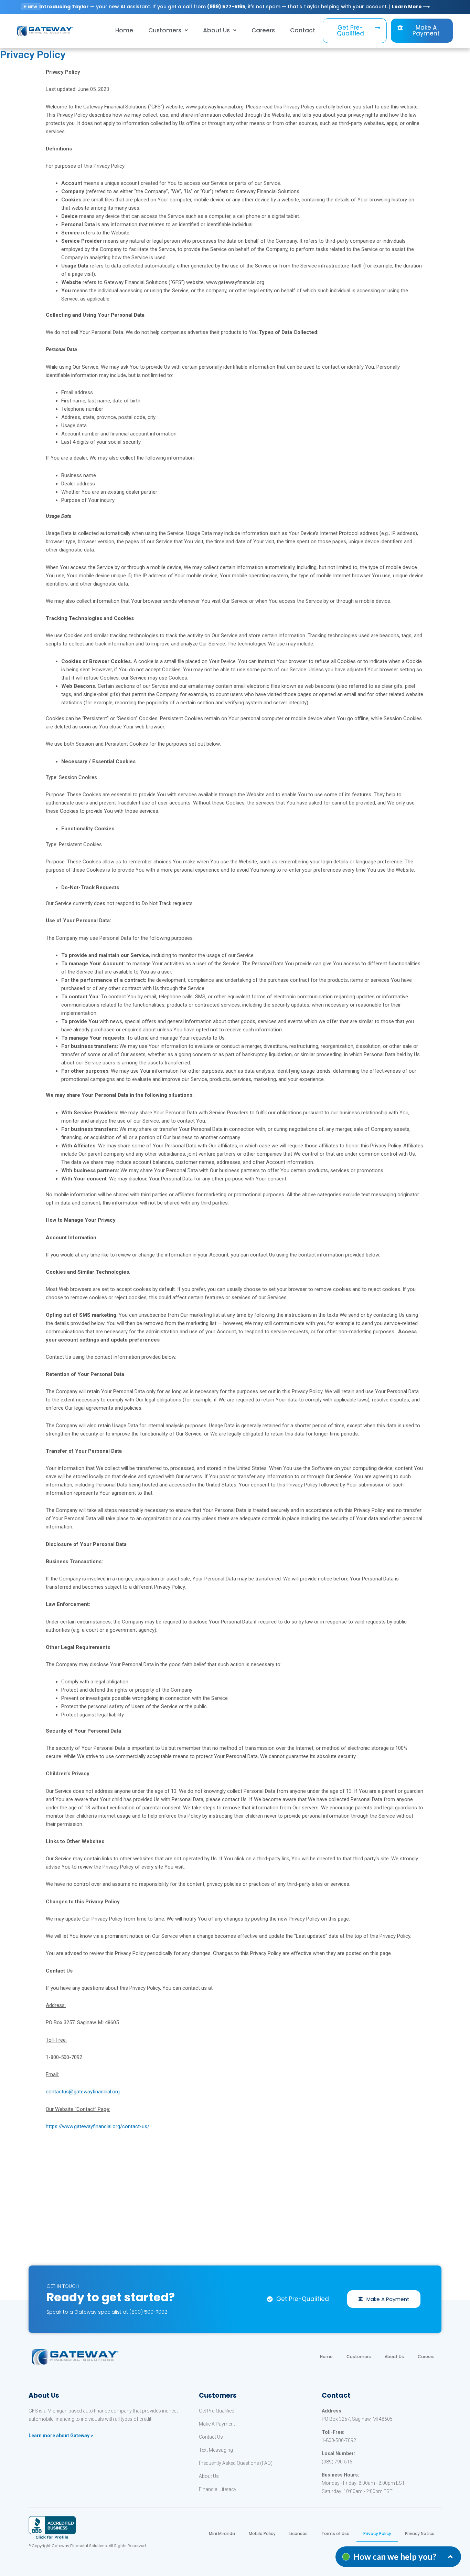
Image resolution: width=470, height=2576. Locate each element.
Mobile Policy (262, 2533)
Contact (303, 30)
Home (124, 30)
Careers (263, 30)
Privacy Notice (420, 2533)
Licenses (298, 2533)
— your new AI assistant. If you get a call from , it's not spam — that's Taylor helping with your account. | (234, 7)
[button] (355, 31)
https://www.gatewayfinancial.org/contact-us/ (98, 2126)
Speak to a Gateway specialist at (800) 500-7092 (107, 2312)
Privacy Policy (377, 2533)
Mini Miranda (222, 2533)
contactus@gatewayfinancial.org (83, 2092)
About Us (394, 2357)
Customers (165, 30)
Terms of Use (335, 2533)
